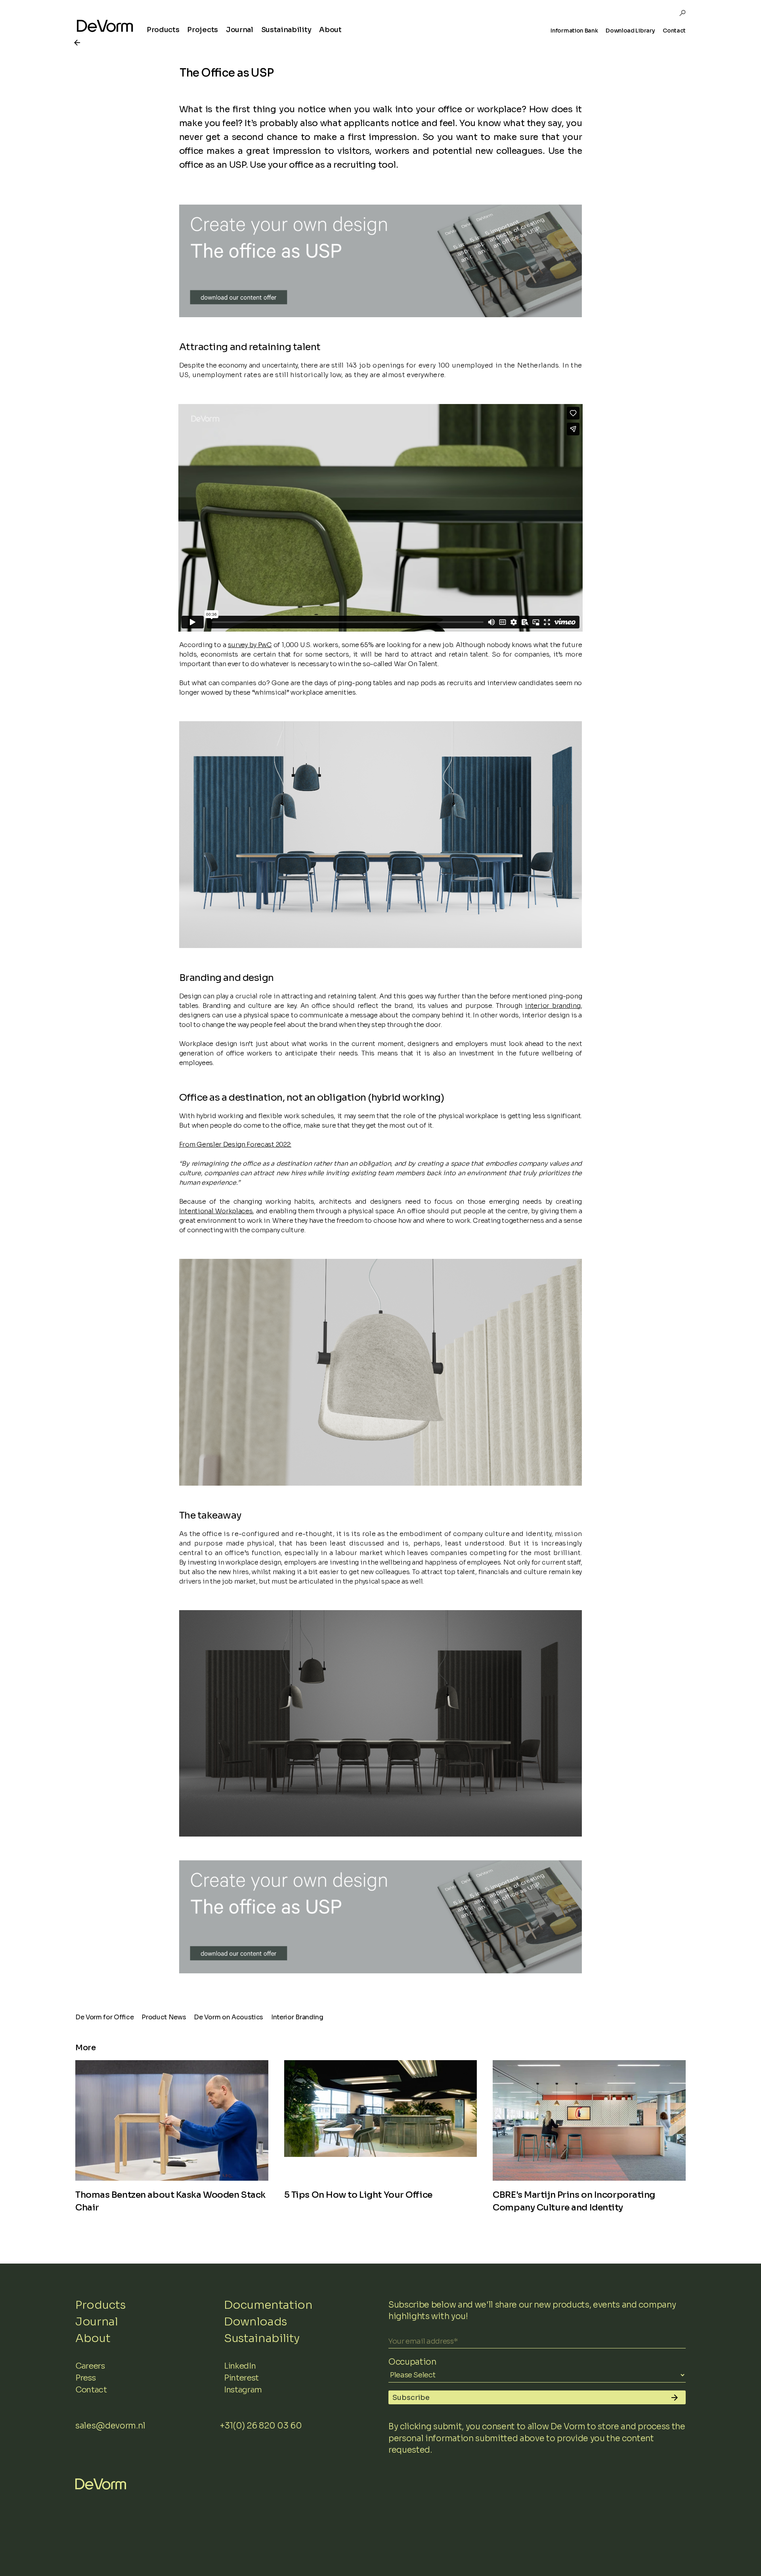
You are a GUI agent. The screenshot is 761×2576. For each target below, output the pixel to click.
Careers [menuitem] (90, 2366)
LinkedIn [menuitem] (240, 2366)
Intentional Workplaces (216, 1211)
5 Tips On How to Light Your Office (358, 2195)
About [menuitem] (330, 30)
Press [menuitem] (85, 2378)
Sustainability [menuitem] (286, 30)
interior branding (553, 1006)
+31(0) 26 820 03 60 (261, 2426)
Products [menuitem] (163, 30)
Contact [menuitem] (674, 31)
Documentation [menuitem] (268, 2305)
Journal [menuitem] (240, 30)
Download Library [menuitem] (630, 31)
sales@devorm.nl (110, 2426)
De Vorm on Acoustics (228, 2017)
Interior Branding (297, 2017)
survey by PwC (250, 645)
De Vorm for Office (104, 2017)
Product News (164, 2017)
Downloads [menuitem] (255, 2322)
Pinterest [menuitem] (241, 2378)
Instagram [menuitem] (243, 2390)
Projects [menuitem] (202, 30)
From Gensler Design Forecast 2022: (235, 1144)
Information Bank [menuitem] (574, 31)
